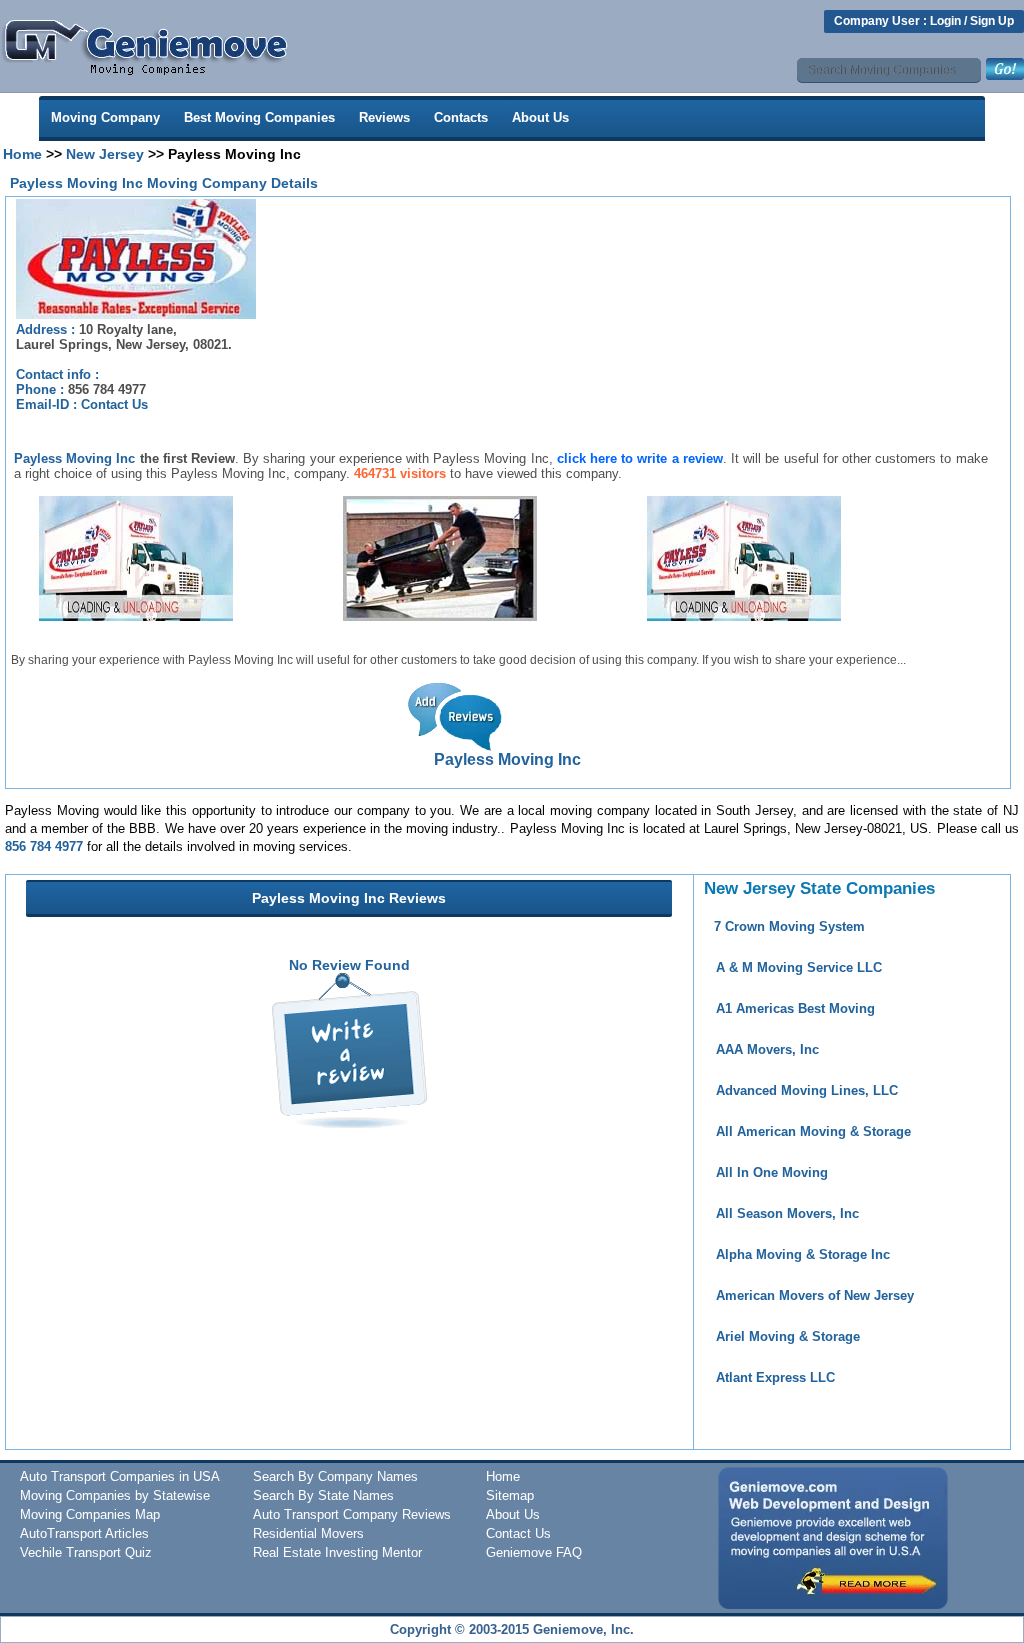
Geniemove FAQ (534, 1552)
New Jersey (105, 154)
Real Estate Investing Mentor (337, 1552)
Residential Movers (308, 1533)
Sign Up (992, 21)
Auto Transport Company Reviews (352, 1514)
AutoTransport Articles (84, 1533)
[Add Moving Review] (349, 1123)
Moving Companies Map (90, 1514)
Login (945, 21)
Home (22, 154)
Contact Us (114, 404)
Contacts (461, 117)
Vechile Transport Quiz (86, 1552)
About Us (540, 117)
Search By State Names (323, 1495)
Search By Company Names (335, 1476)
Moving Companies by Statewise (115, 1495)
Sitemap (510, 1495)
